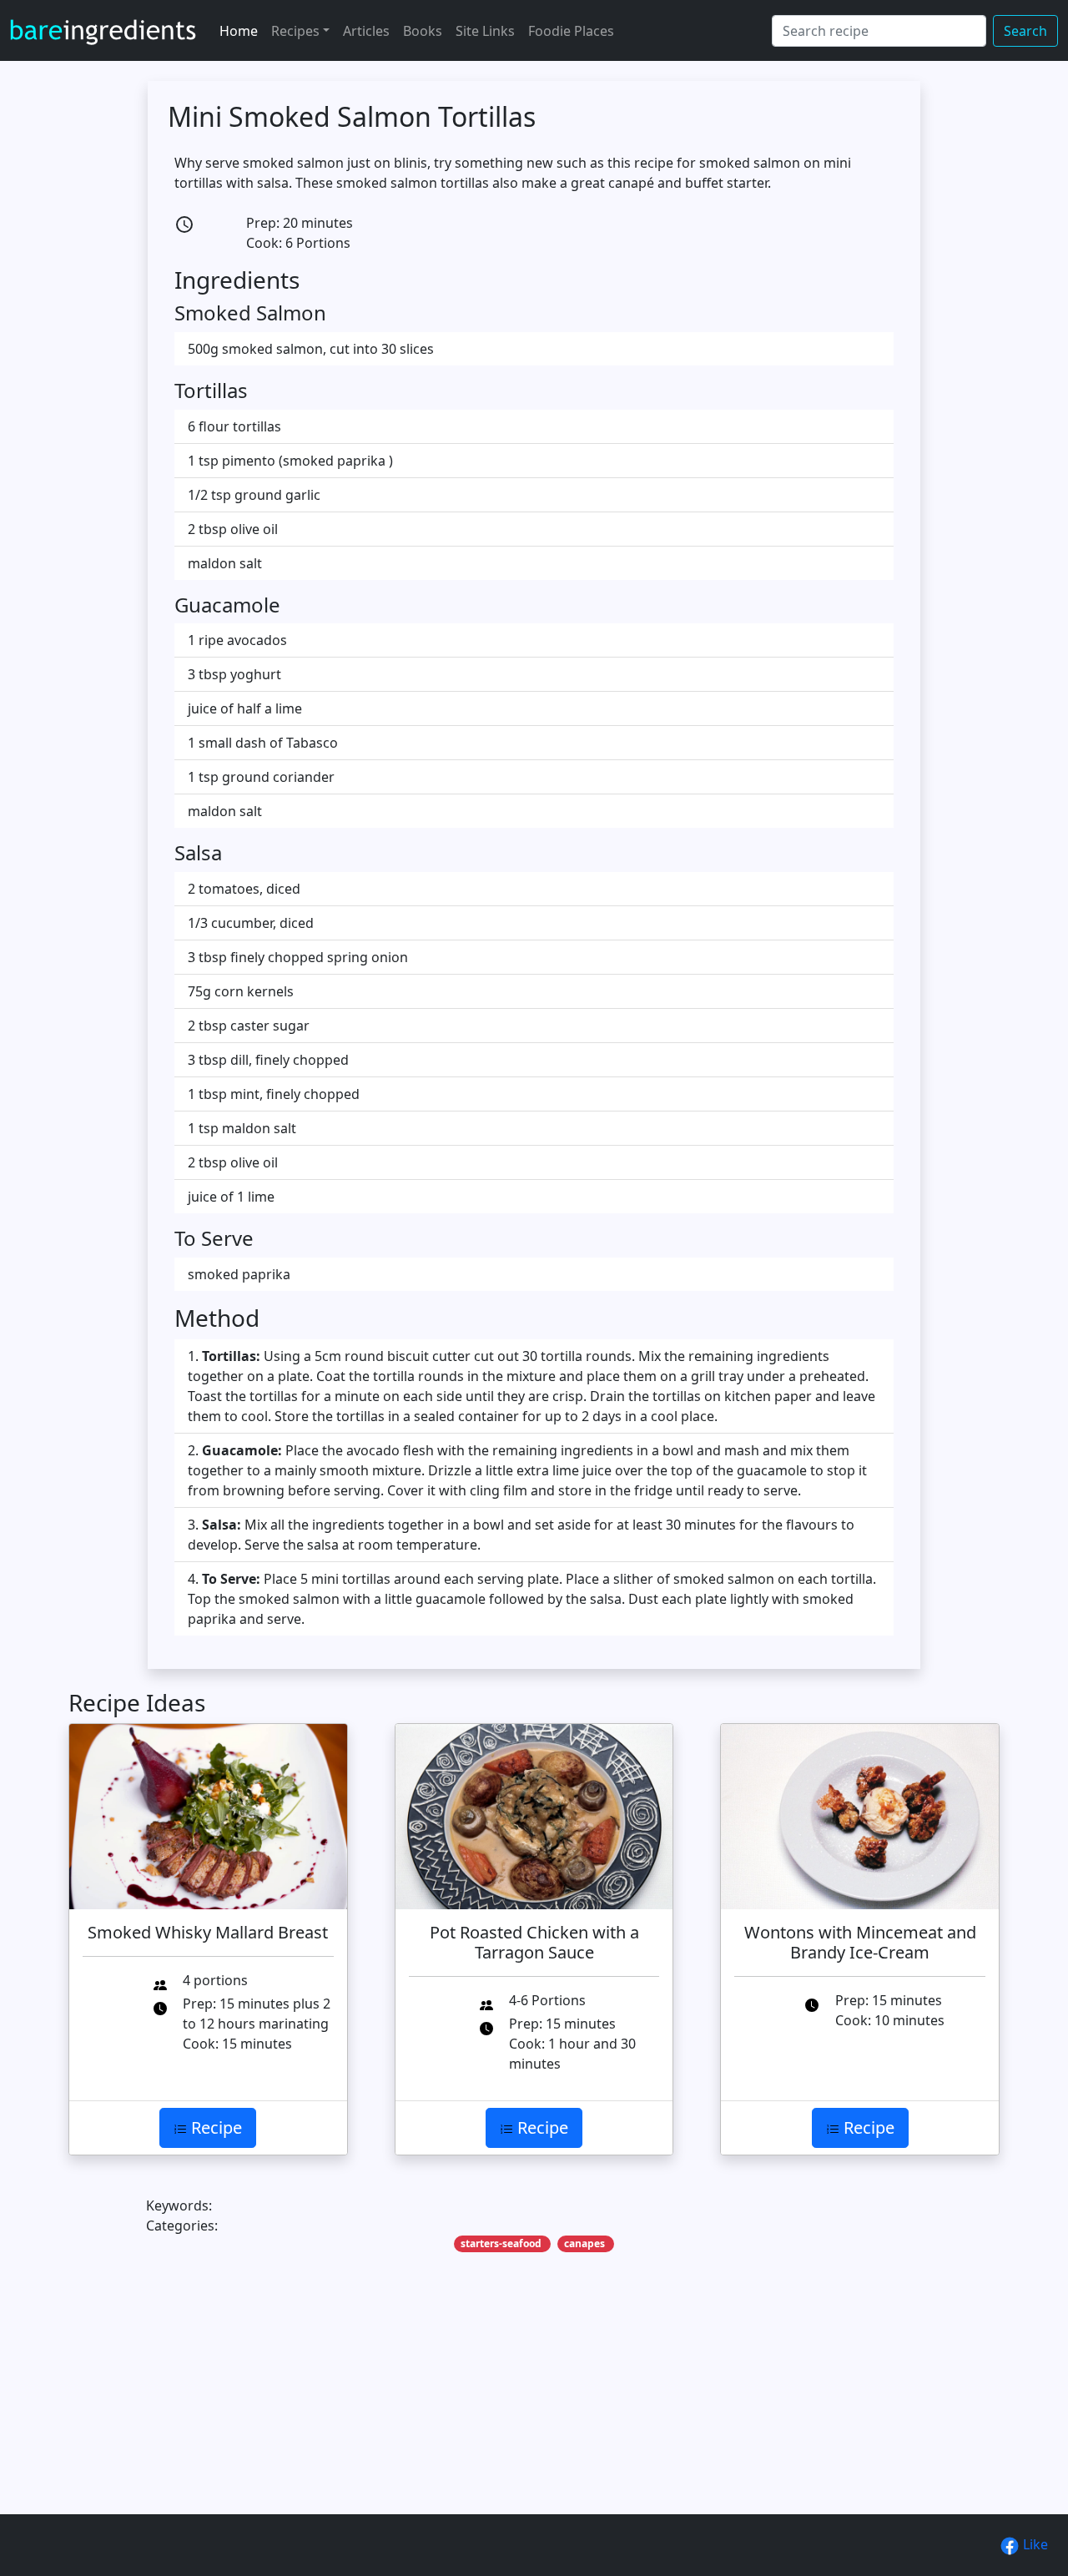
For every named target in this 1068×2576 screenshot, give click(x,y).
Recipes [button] (295, 31)
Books (423, 31)
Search (1025, 31)
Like (1034, 2544)
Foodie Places (571, 31)
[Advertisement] (534, 2409)
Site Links (485, 31)
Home (239, 31)
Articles (366, 31)
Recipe (214, 2127)
